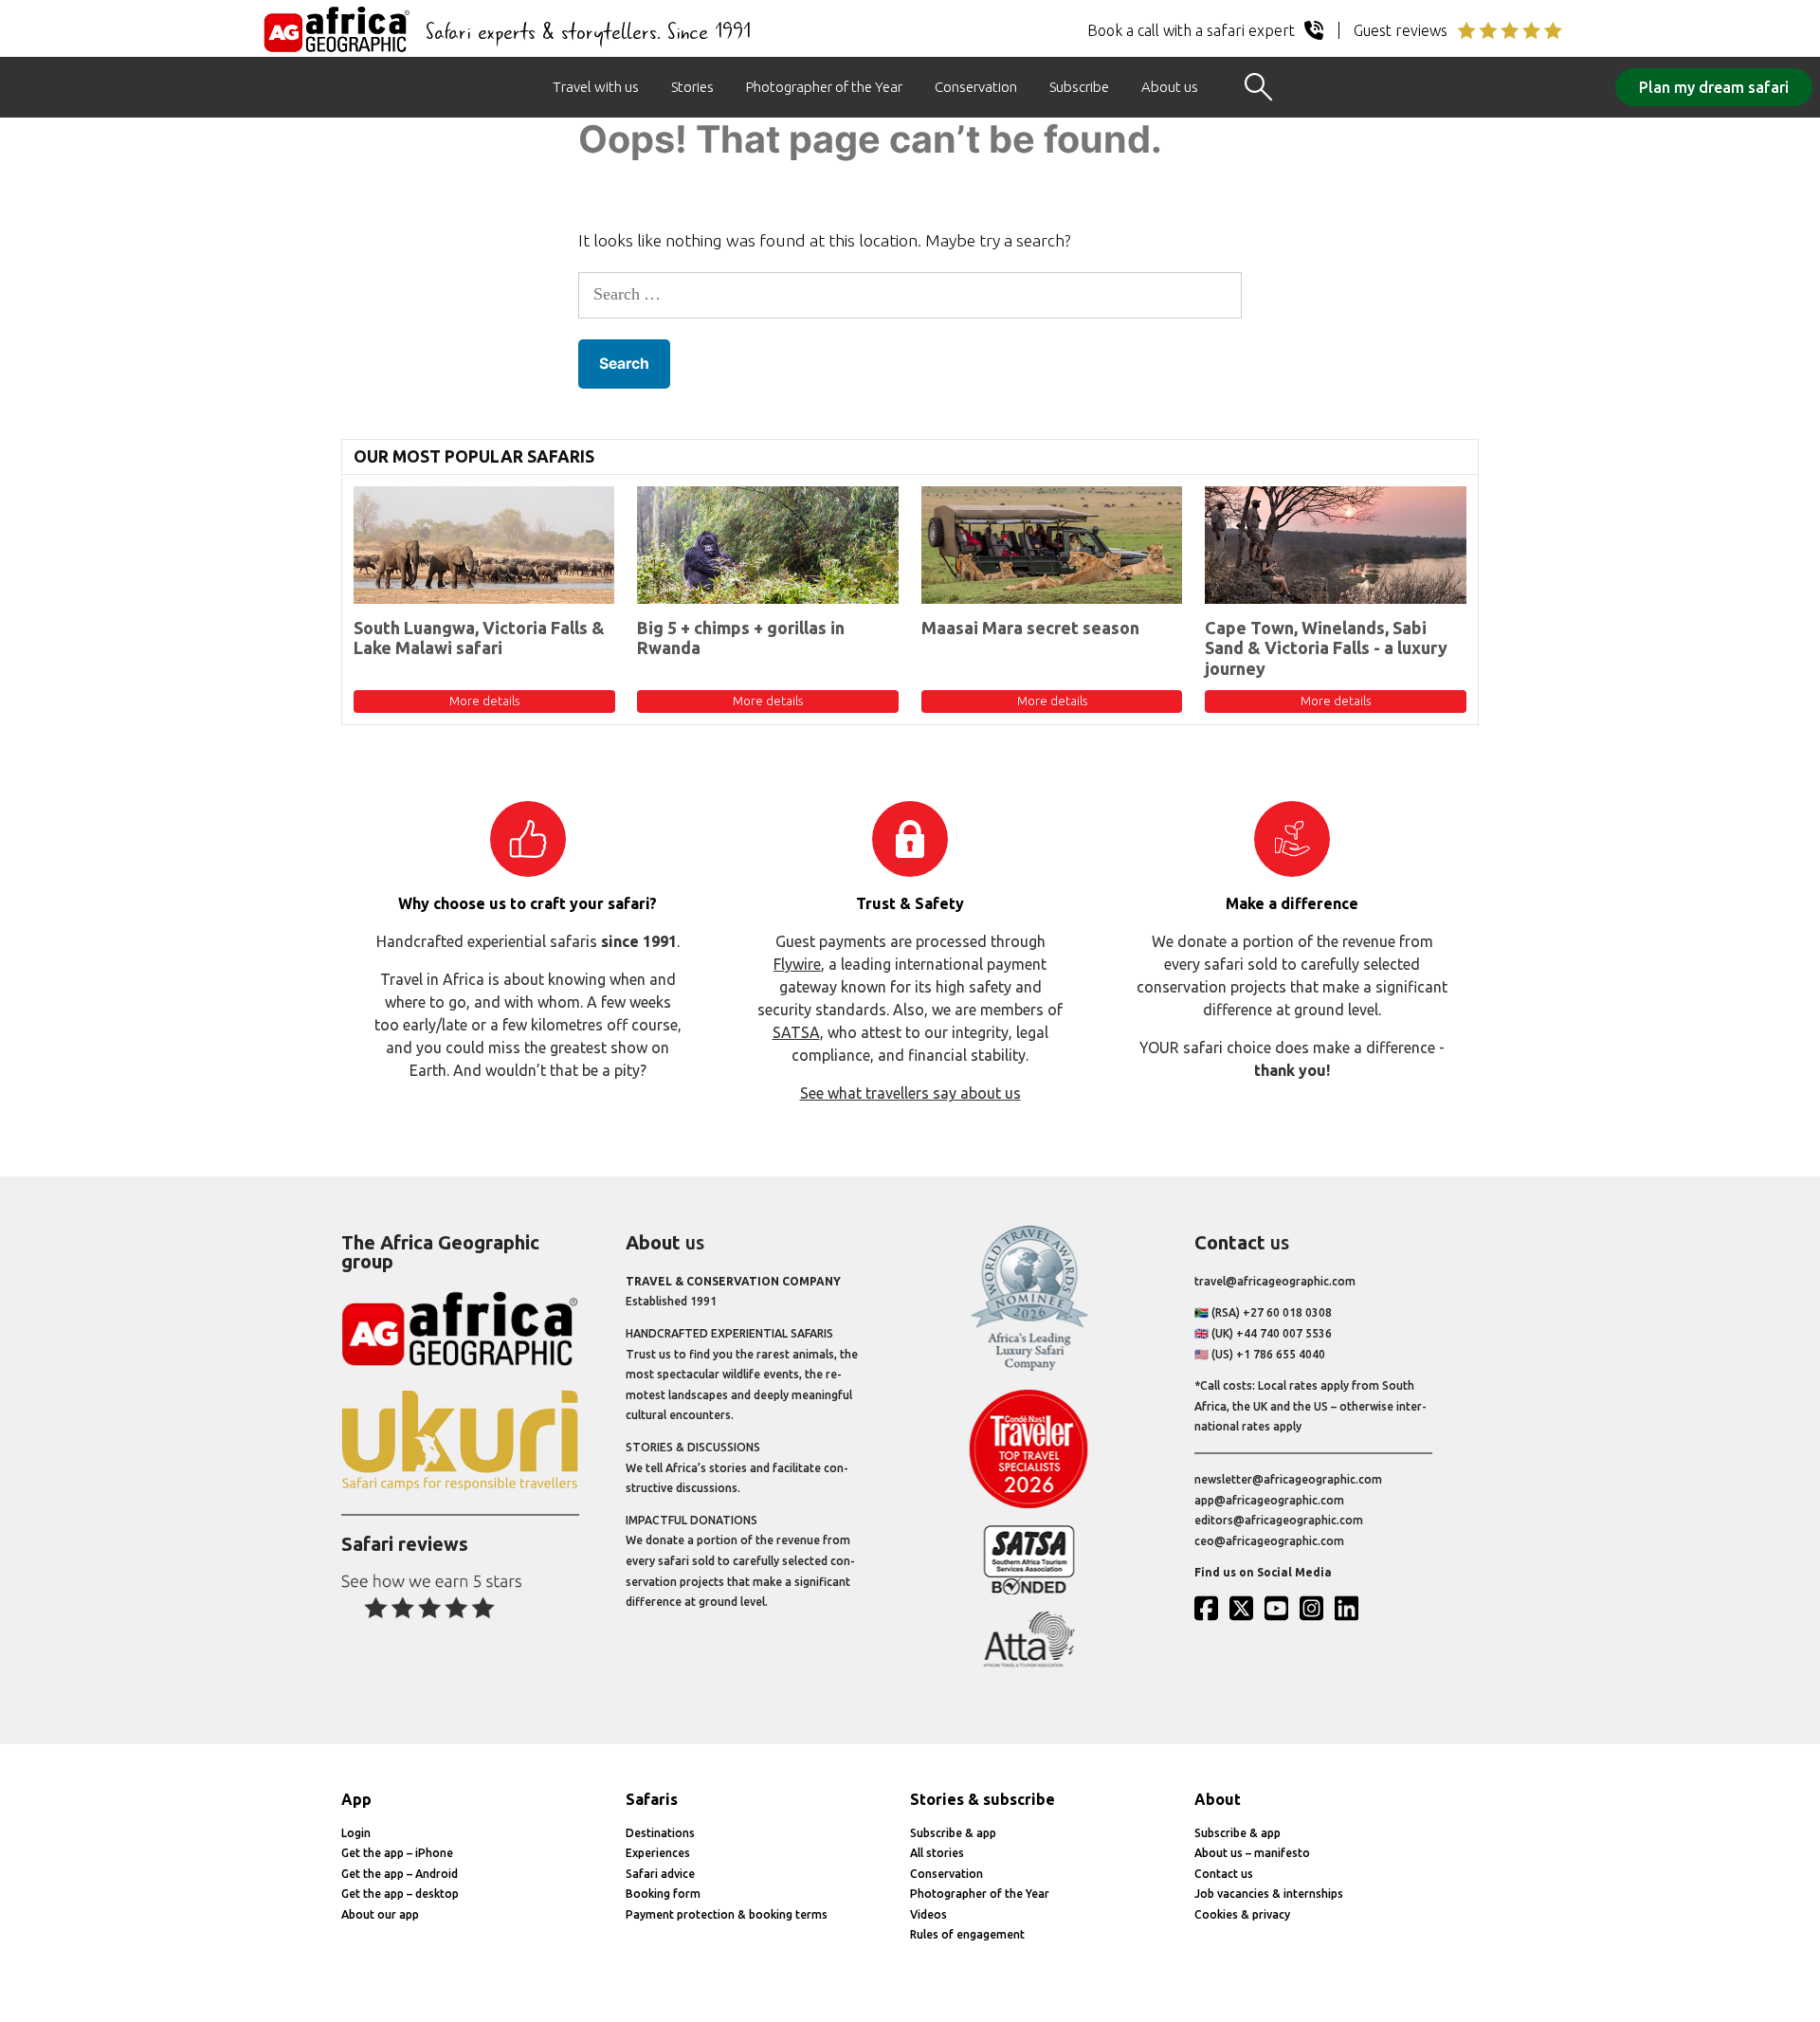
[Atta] (1029, 1663)
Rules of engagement (967, 1934)
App (356, 1799)
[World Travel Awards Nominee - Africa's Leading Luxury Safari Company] (1029, 1367)
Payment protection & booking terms (727, 1914)
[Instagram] (1316, 1608)
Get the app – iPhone (397, 1853)
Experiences (658, 1853)
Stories (692, 87)
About (1218, 1799)
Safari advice (660, 1874)
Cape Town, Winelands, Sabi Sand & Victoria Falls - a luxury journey (1326, 648)
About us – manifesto (1252, 1853)
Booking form (663, 1894)
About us (1170, 87)
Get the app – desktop (400, 1894)
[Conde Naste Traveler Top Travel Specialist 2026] (1029, 1504)
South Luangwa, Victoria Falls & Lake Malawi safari (479, 638)
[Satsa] (1029, 1590)
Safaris (652, 1799)
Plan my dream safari (1714, 87)
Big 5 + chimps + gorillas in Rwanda (741, 638)
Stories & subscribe (983, 1799)
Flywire (797, 964)
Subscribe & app (953, 1833)
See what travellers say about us (910, 1093)
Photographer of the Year (824, 87)
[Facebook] (1210, 1608)
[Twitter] (1246, 1608)
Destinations (660, 1833)
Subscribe (1079, 87)
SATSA (796, 1032)
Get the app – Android (400, 1874)
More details (484, 701)
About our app (380, 1914)
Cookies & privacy (1242, 1914)
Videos (928, 1914)
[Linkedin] (1351, 1608)
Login (356, 1833)
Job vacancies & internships (1269, 1894)
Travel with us (596, 87)
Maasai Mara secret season (1030, 628)
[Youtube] (1281, 1608)
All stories (937, 1853)
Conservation (976, 87)
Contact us (1224, 1874)
